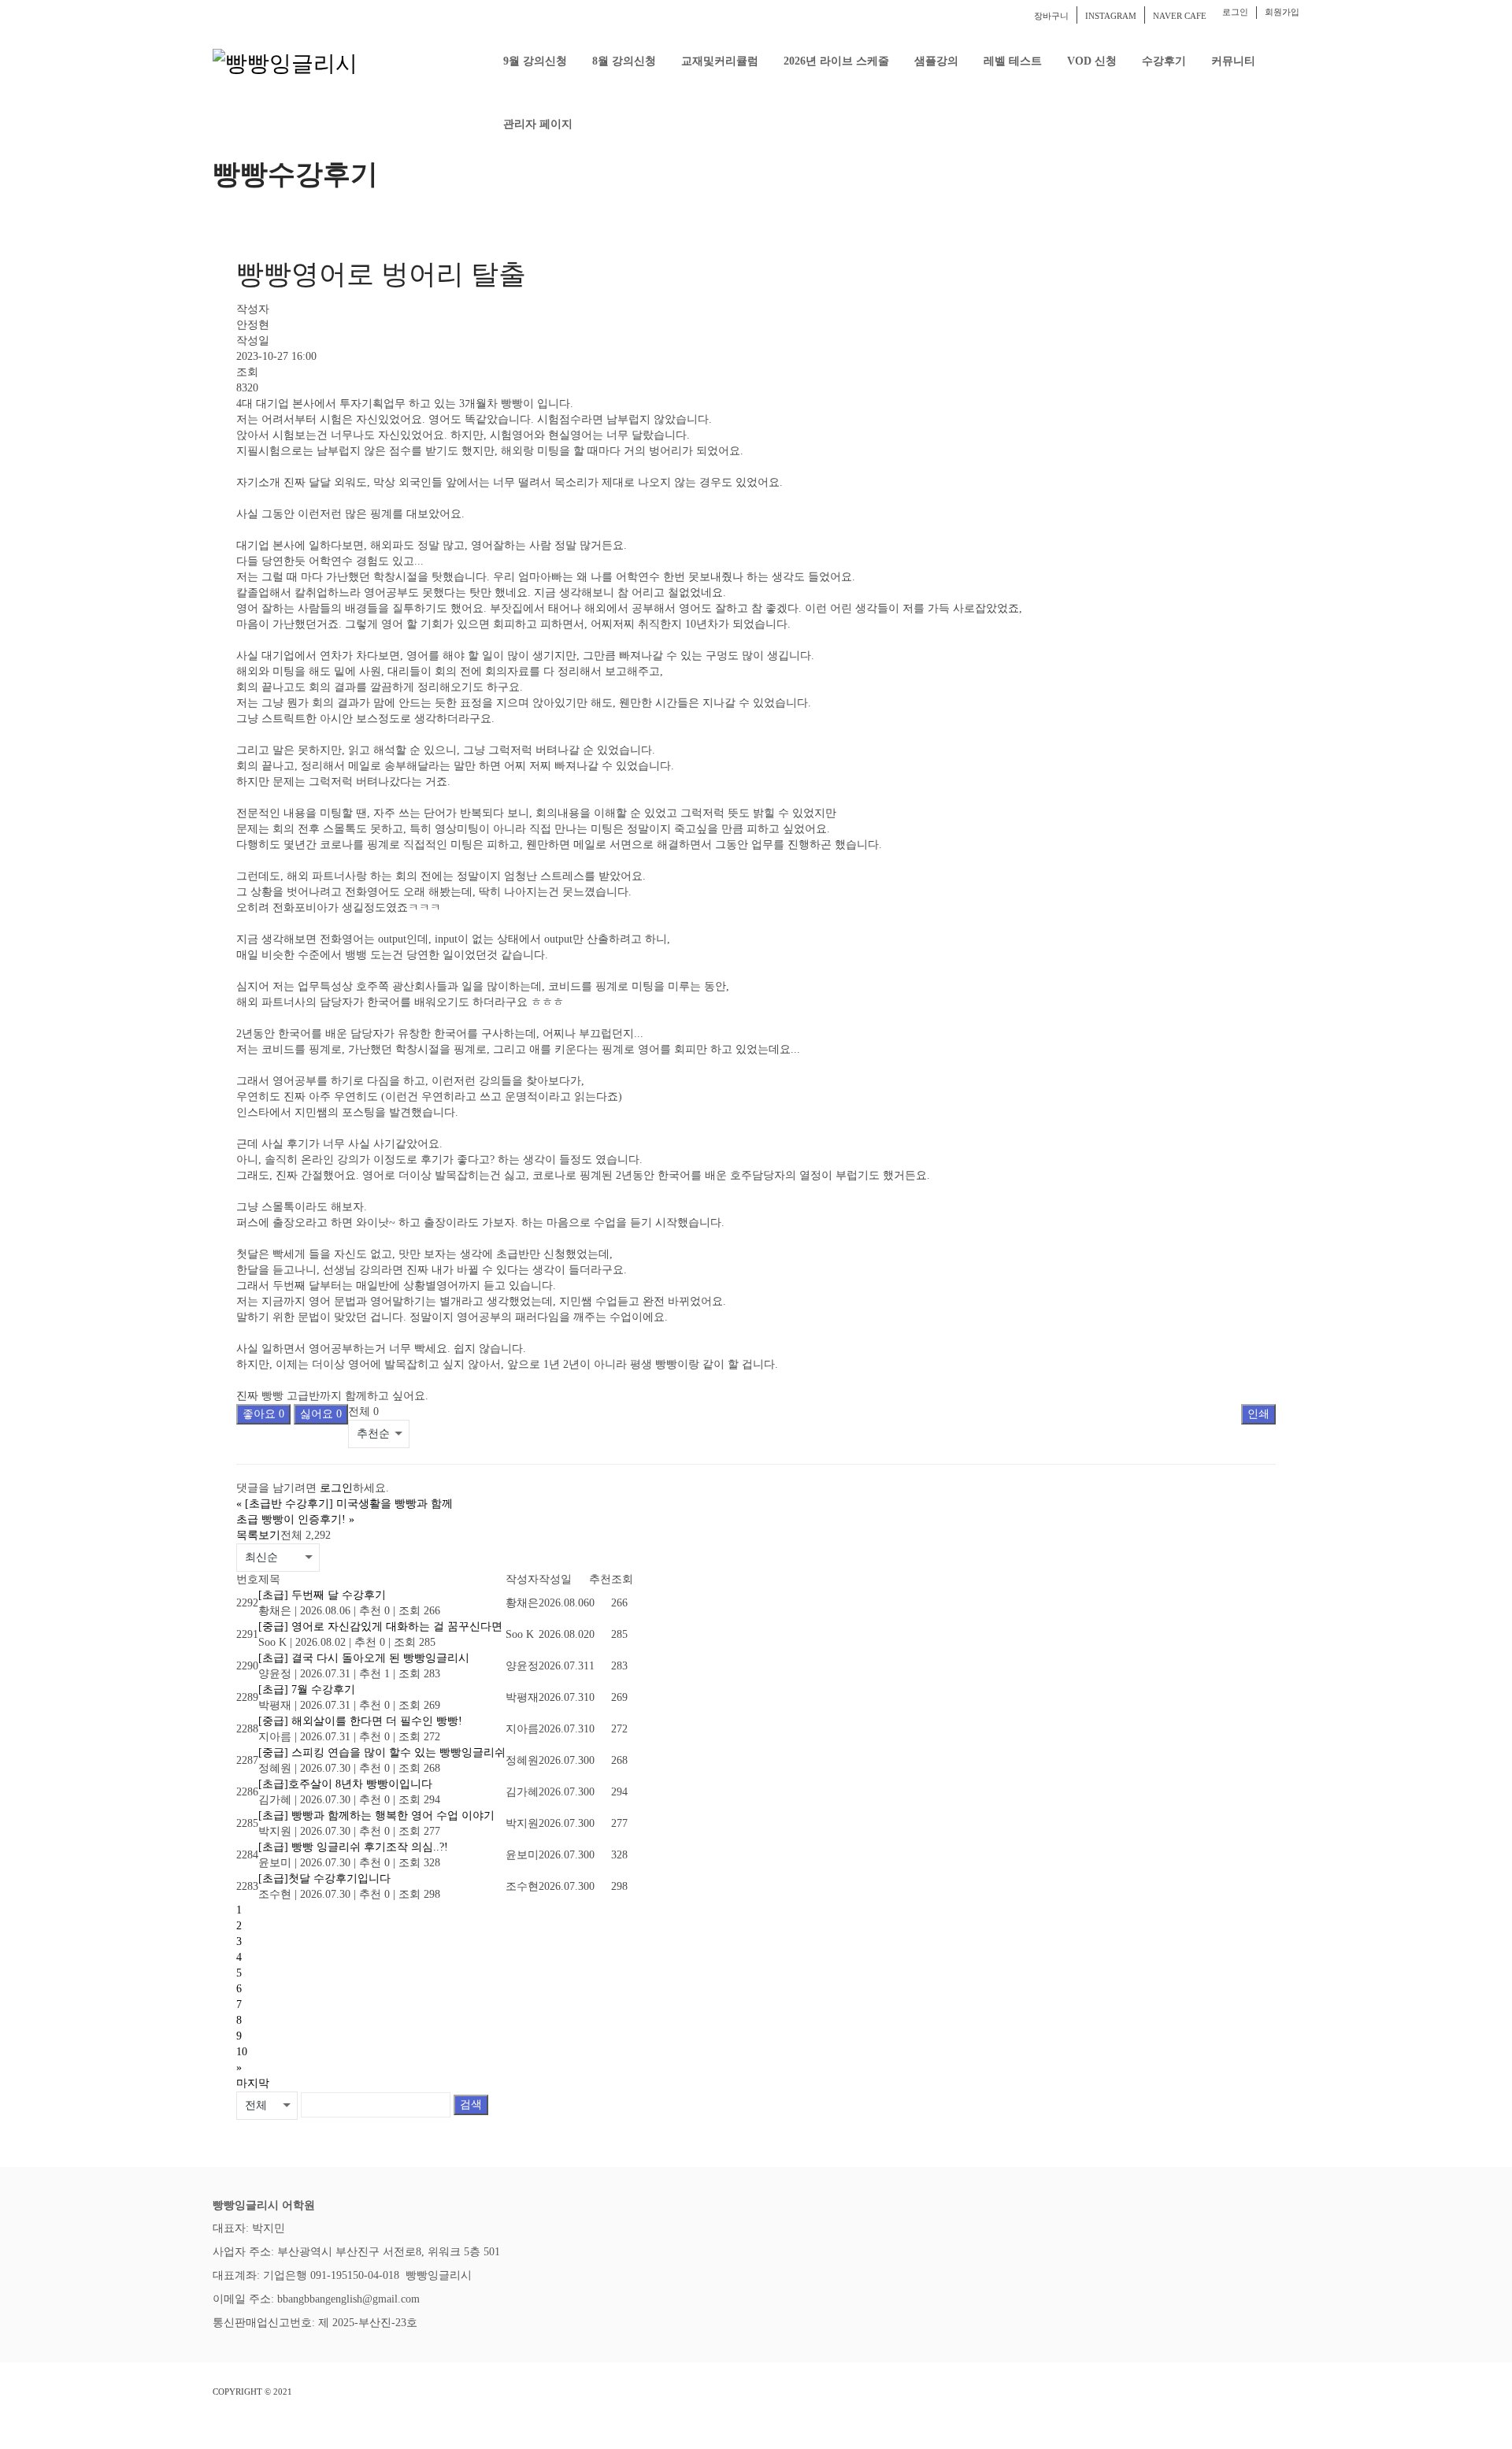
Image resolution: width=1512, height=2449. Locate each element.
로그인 (1235, 12)
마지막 (253, 2083)
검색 (471, 2104)
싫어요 (321, 1414)
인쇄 (1258, 1414)
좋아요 (263, 1414)
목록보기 (258, 1535)
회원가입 (1282, 12)
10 (242, 2052)
